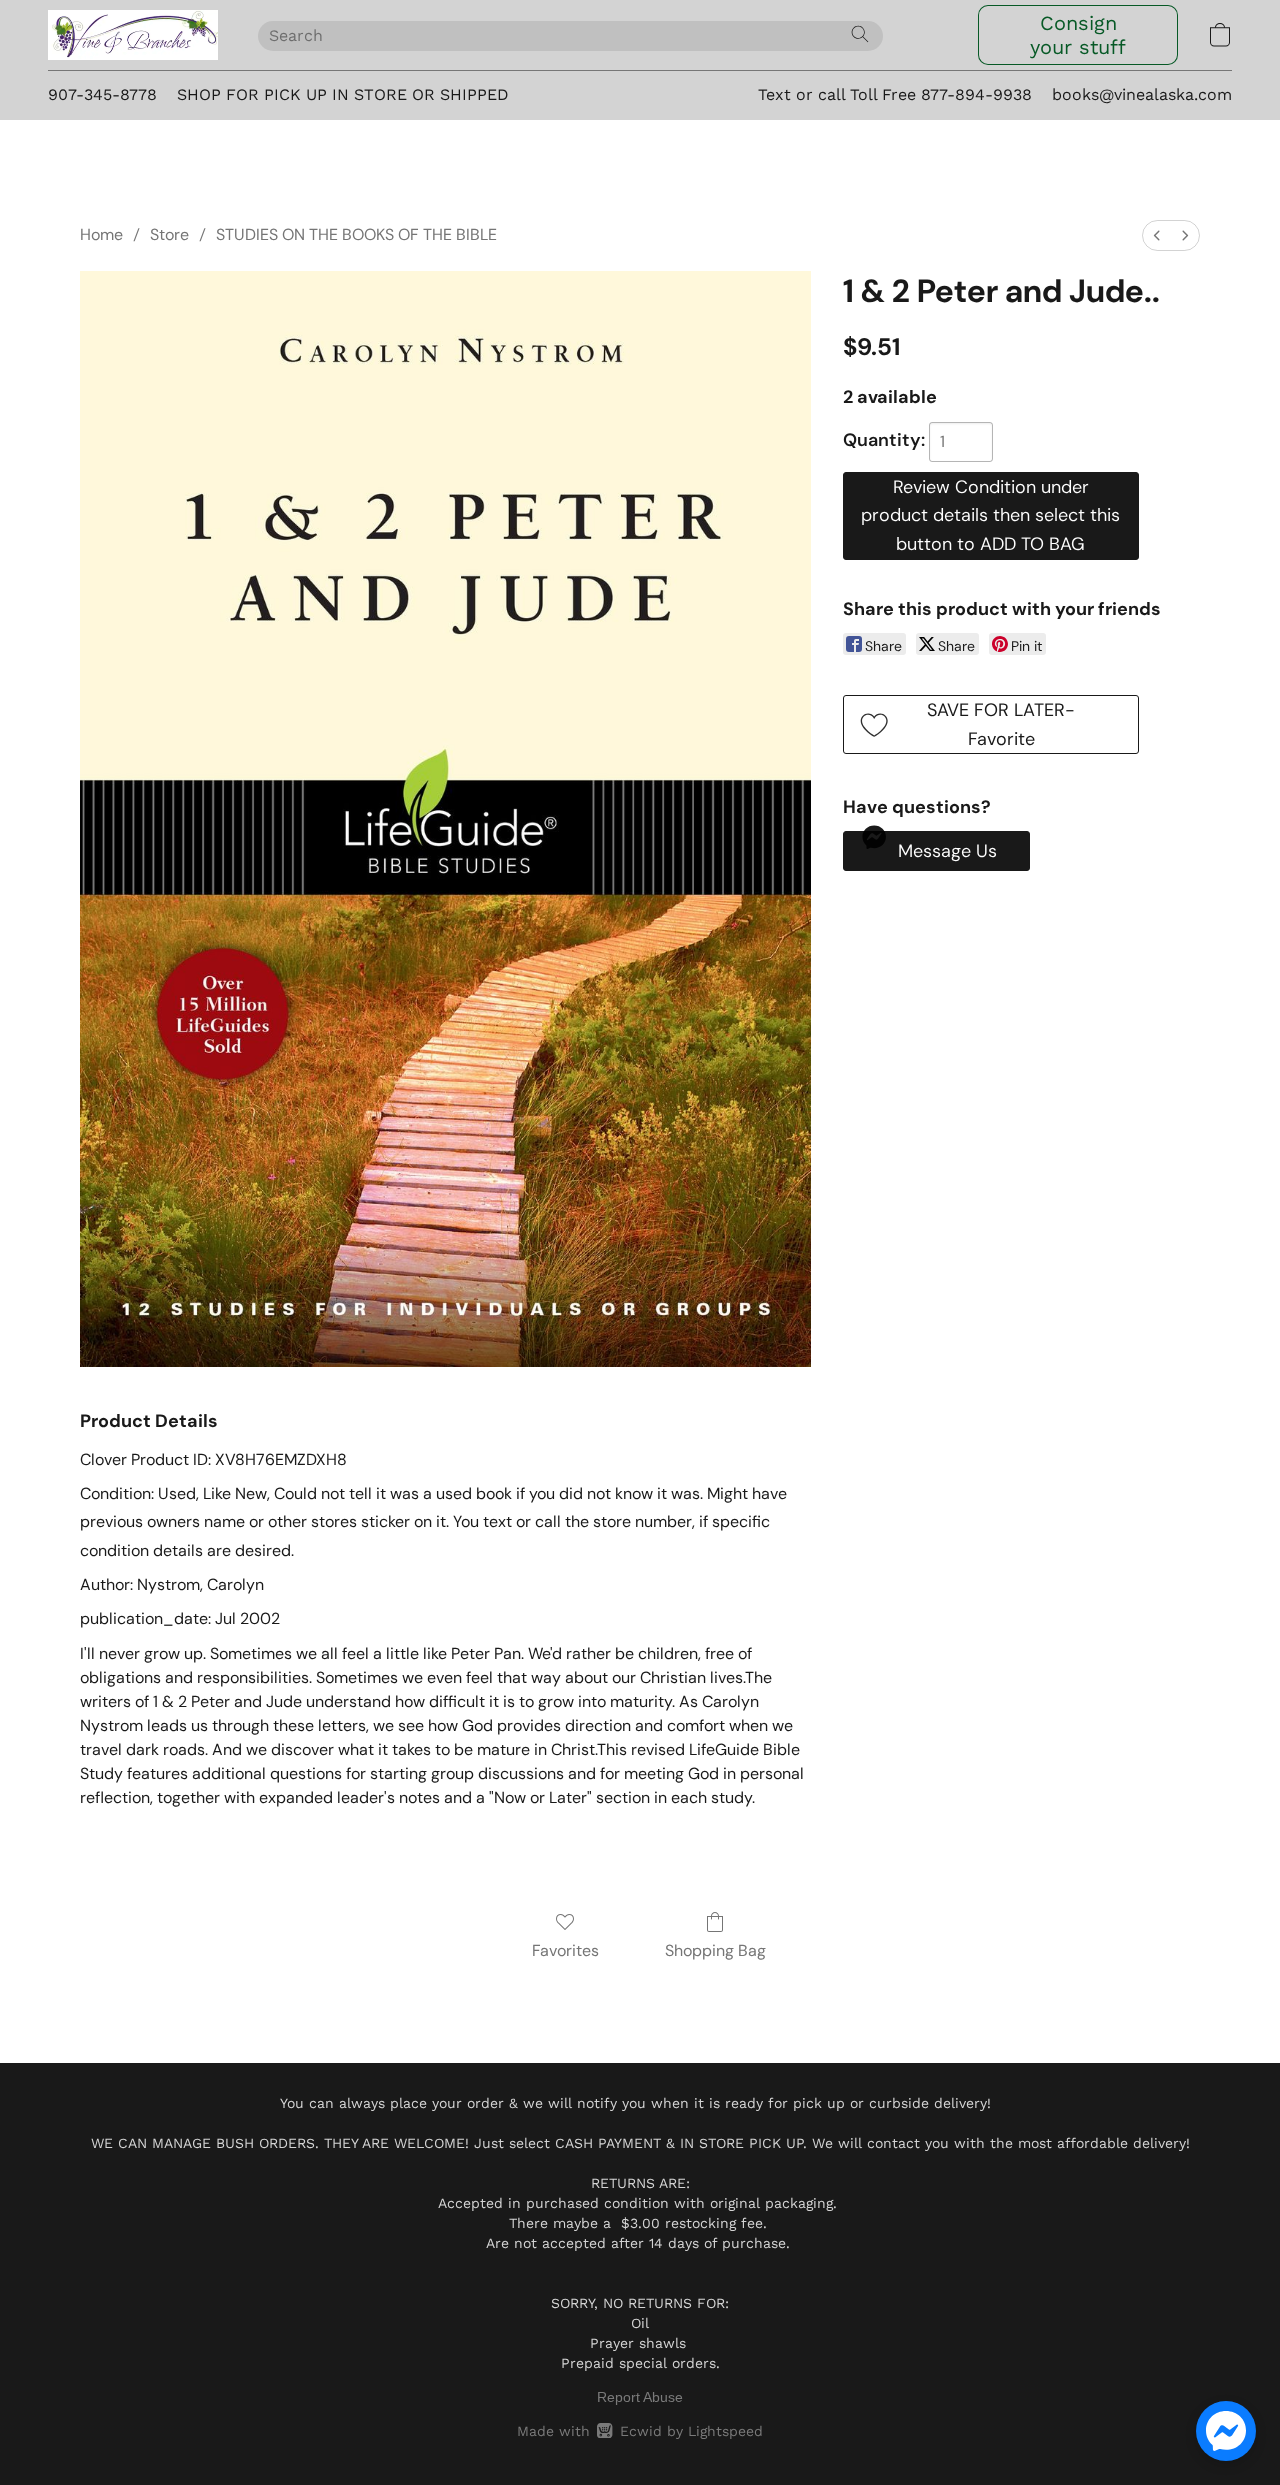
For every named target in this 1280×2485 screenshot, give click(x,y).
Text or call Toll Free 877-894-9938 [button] (895, 94)
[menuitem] (1157, 235)
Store (169, 234)
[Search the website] (860, 34)
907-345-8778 (102, 94)
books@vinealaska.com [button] (1142, 94)
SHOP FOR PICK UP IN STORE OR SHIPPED (343, 94)
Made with (639, 2431)
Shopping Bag (715, 1950)
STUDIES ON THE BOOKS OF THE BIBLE (356, 234)
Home (101, 234)
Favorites (565, 1950)
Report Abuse (640, 2397)
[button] (133, 35)
